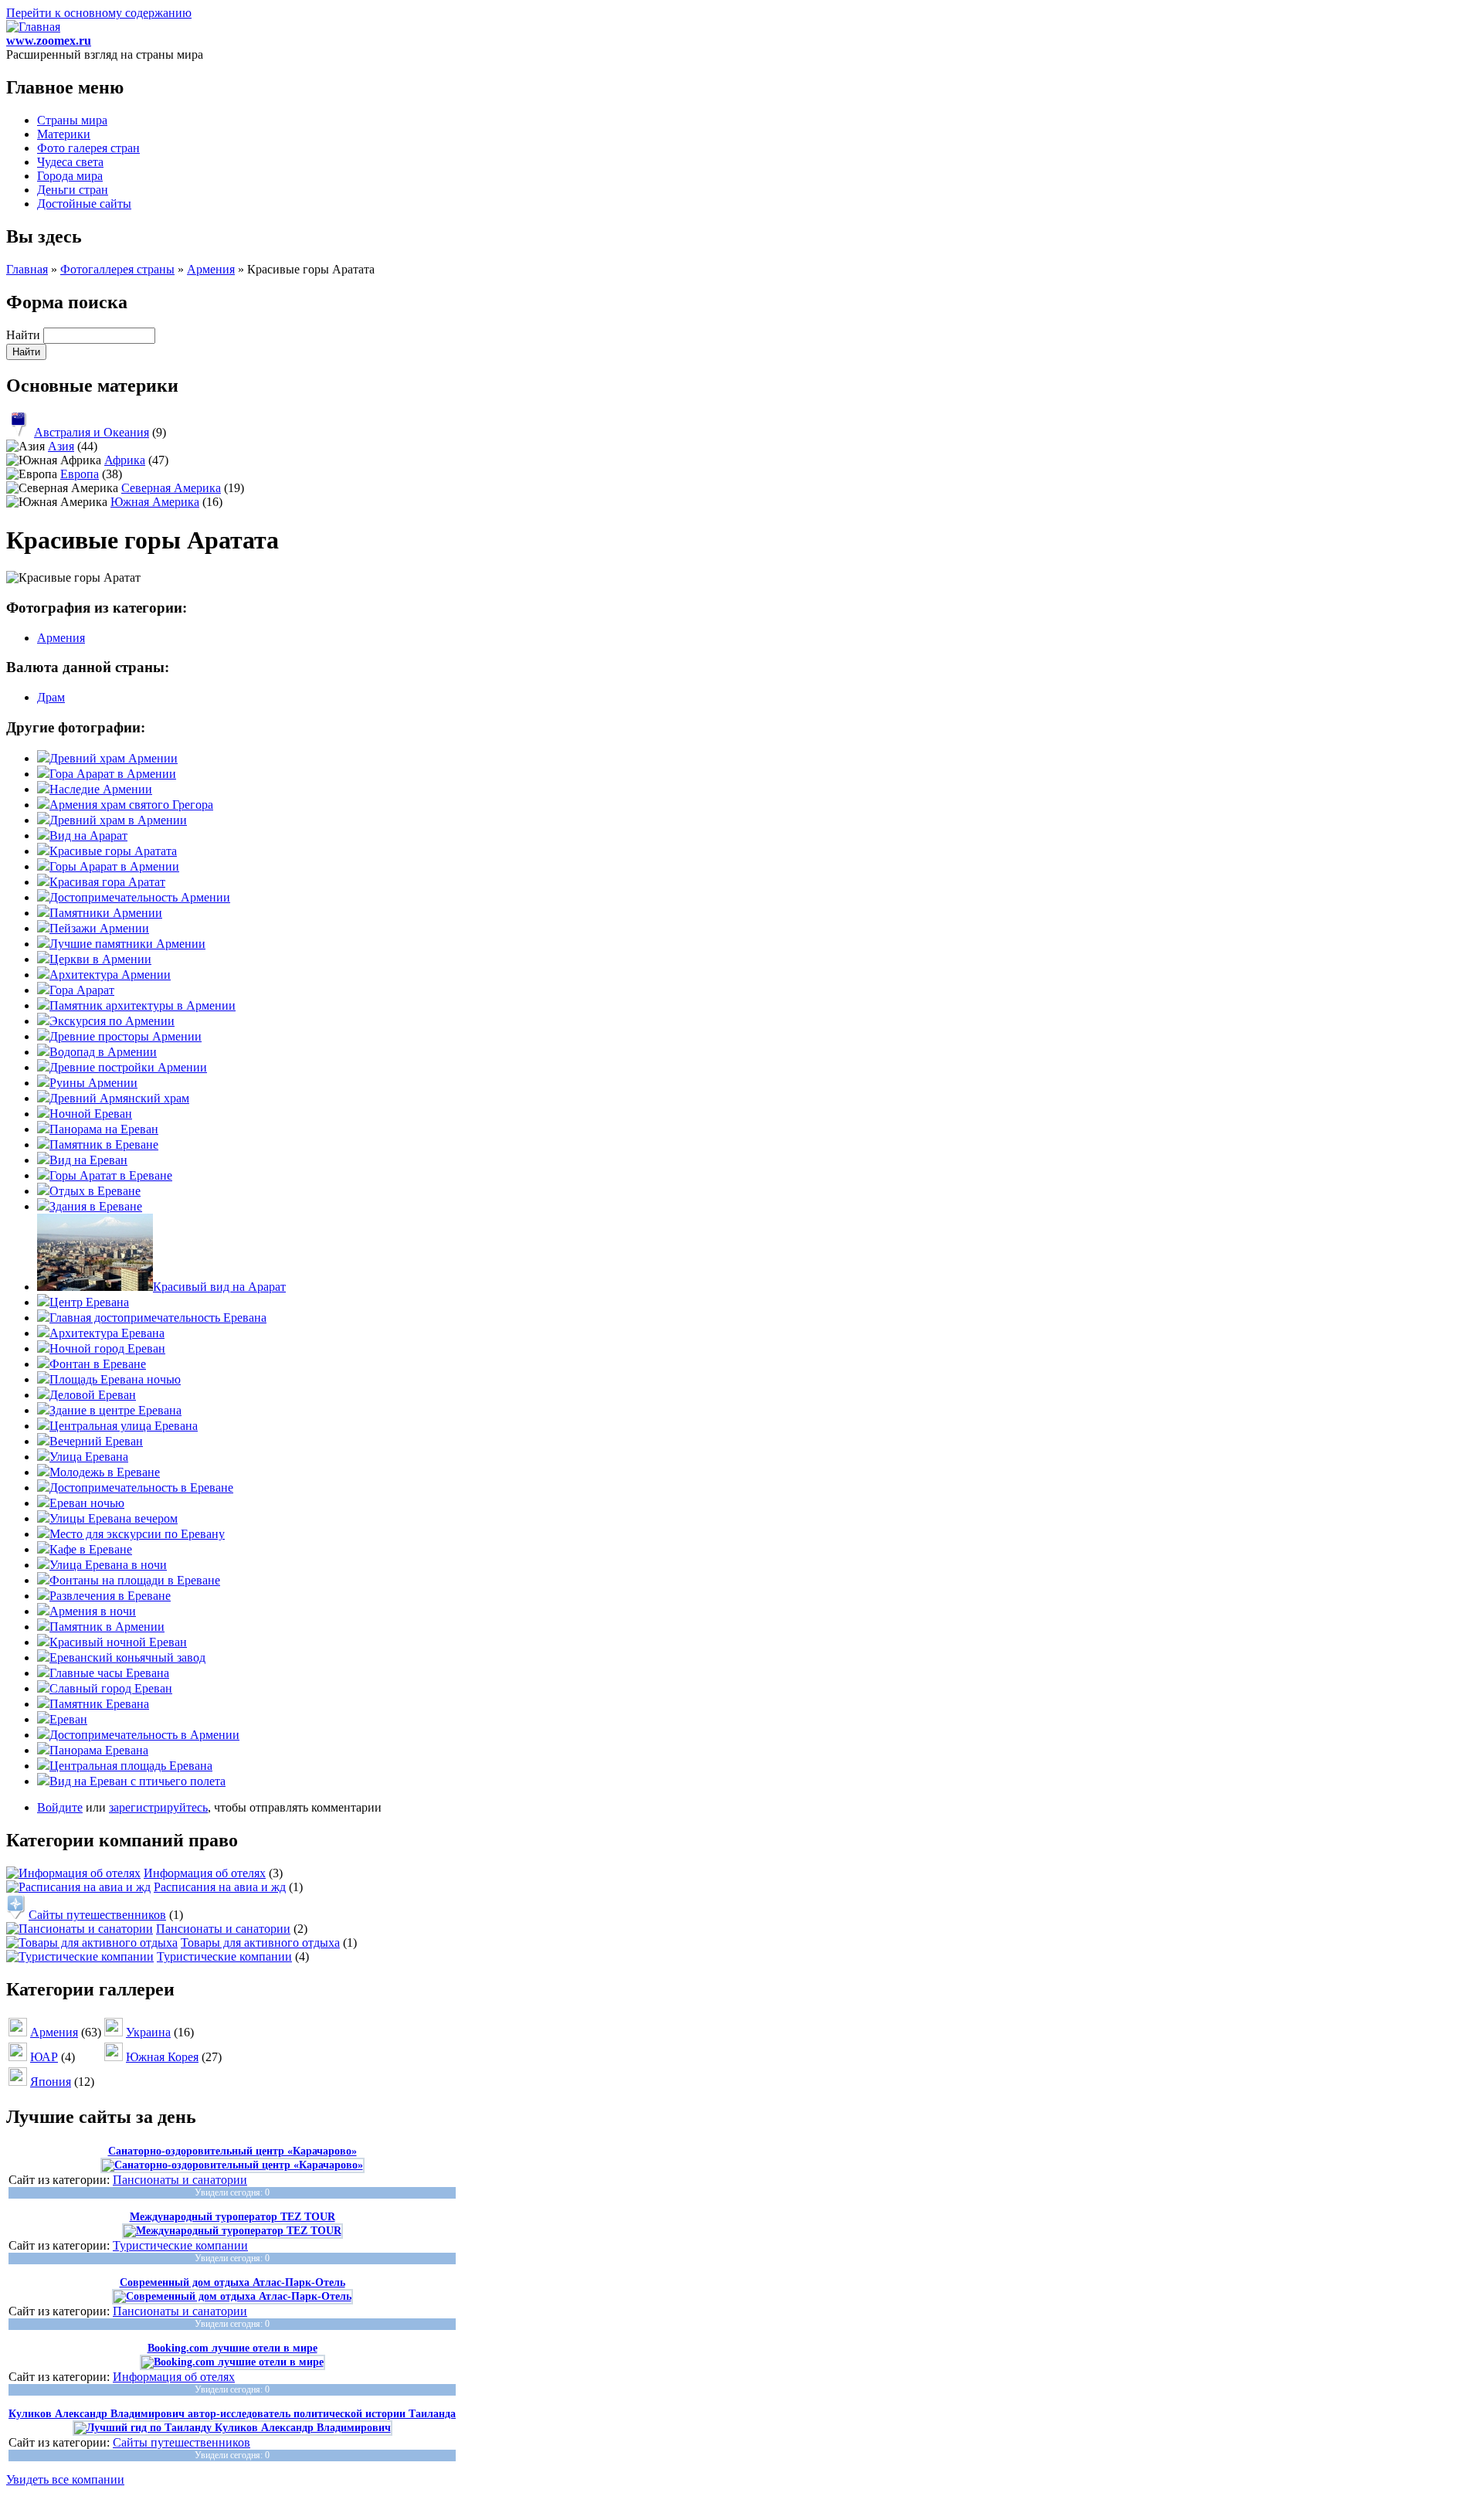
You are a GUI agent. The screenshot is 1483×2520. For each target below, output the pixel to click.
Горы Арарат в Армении (114, 866)
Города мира (70, 176)
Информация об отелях (205, 1873)
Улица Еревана (89, 1457)
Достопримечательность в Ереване (141, 1488)
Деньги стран (73, 190)
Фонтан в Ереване (98, 1364)
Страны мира (72, 120)
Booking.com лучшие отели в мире (232, 2348)
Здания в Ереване (96, 1206)
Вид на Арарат (88, 835)
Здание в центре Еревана (115, 1410)
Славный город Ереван (111, 1688)
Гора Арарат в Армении (113, 774)
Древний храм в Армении (118, 820)
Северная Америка (171, 488)
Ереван (68, 1719)
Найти (25, 335)
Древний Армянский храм (119, 1098)
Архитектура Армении (110, 975)
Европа (80, 474)
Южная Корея (162, 2057)
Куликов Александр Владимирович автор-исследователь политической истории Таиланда (232, 2414)
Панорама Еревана (99, 1750)
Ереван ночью (87, 1503)
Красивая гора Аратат (107, 882)
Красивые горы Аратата (113, 851)
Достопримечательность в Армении (144, 1735)
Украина (148, 2032)
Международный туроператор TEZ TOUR (232, 2217)
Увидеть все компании (65, 2479)
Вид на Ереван (88, 1160)
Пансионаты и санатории (223, 1929)
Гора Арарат (82, 990)
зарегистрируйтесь (158, 1807)
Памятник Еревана (99, 1704)
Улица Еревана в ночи (108, 1565)
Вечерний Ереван (96, 1441)
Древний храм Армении (114, 758)
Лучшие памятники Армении (127, 944)
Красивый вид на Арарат (219, 1287)
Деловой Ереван (93, 1395)
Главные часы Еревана (109, 1673)
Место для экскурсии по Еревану (137, 1534)
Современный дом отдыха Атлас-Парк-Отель (232, 2282)
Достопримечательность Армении (140, 897)
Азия (61, 446)
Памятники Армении (106, 913)
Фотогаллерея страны (117, 269)
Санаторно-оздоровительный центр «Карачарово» (232, 2151)
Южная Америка (155, 502)
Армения (211, 269)
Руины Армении (93, 1083)
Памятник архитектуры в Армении (143, 1005)
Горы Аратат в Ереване (111, 1175)
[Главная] (33, 27)
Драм (51, 697)
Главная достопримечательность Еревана (158, 1318)
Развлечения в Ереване (110, 1596)
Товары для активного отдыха (260, 1943)
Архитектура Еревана (107, 1333)
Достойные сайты (84, 204)
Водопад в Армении (103, 1052)
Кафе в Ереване (91, 1549)
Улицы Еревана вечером (114, 1518)
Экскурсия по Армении (112, 1021)
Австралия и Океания (92, 432)
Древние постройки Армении (128, 1067)
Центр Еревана (89, 1302)
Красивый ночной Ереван (118, 1642)
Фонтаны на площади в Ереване (135, 1580)
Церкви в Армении (100, 959)
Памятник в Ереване (104, 1145)
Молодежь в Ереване (105, 1472)
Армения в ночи (93, 1611)
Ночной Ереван (91, 1114)
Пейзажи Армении (99, 928)
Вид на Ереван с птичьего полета (137, 1781)
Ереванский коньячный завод (127, 1657)
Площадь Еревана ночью (115, 1379)
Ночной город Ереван (107, 1348)
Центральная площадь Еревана (131, 1766)
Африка (125, 460)
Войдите (60, 1807)
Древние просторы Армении (126, 1036)
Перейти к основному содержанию (99, 13)
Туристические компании (224, 1956)
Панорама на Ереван (104, 1129)
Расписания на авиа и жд (220, 1887)
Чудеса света (70, 162)
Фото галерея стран (88, 148)
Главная (27, 269)
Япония (51, 2082)
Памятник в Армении (107, 1627)
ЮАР (44, 2057)
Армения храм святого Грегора (131, 805)
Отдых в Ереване (95, 1191)
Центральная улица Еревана (124, 1426)
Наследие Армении (101, 789)
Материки (64, 134)
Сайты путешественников (97, 1915)
